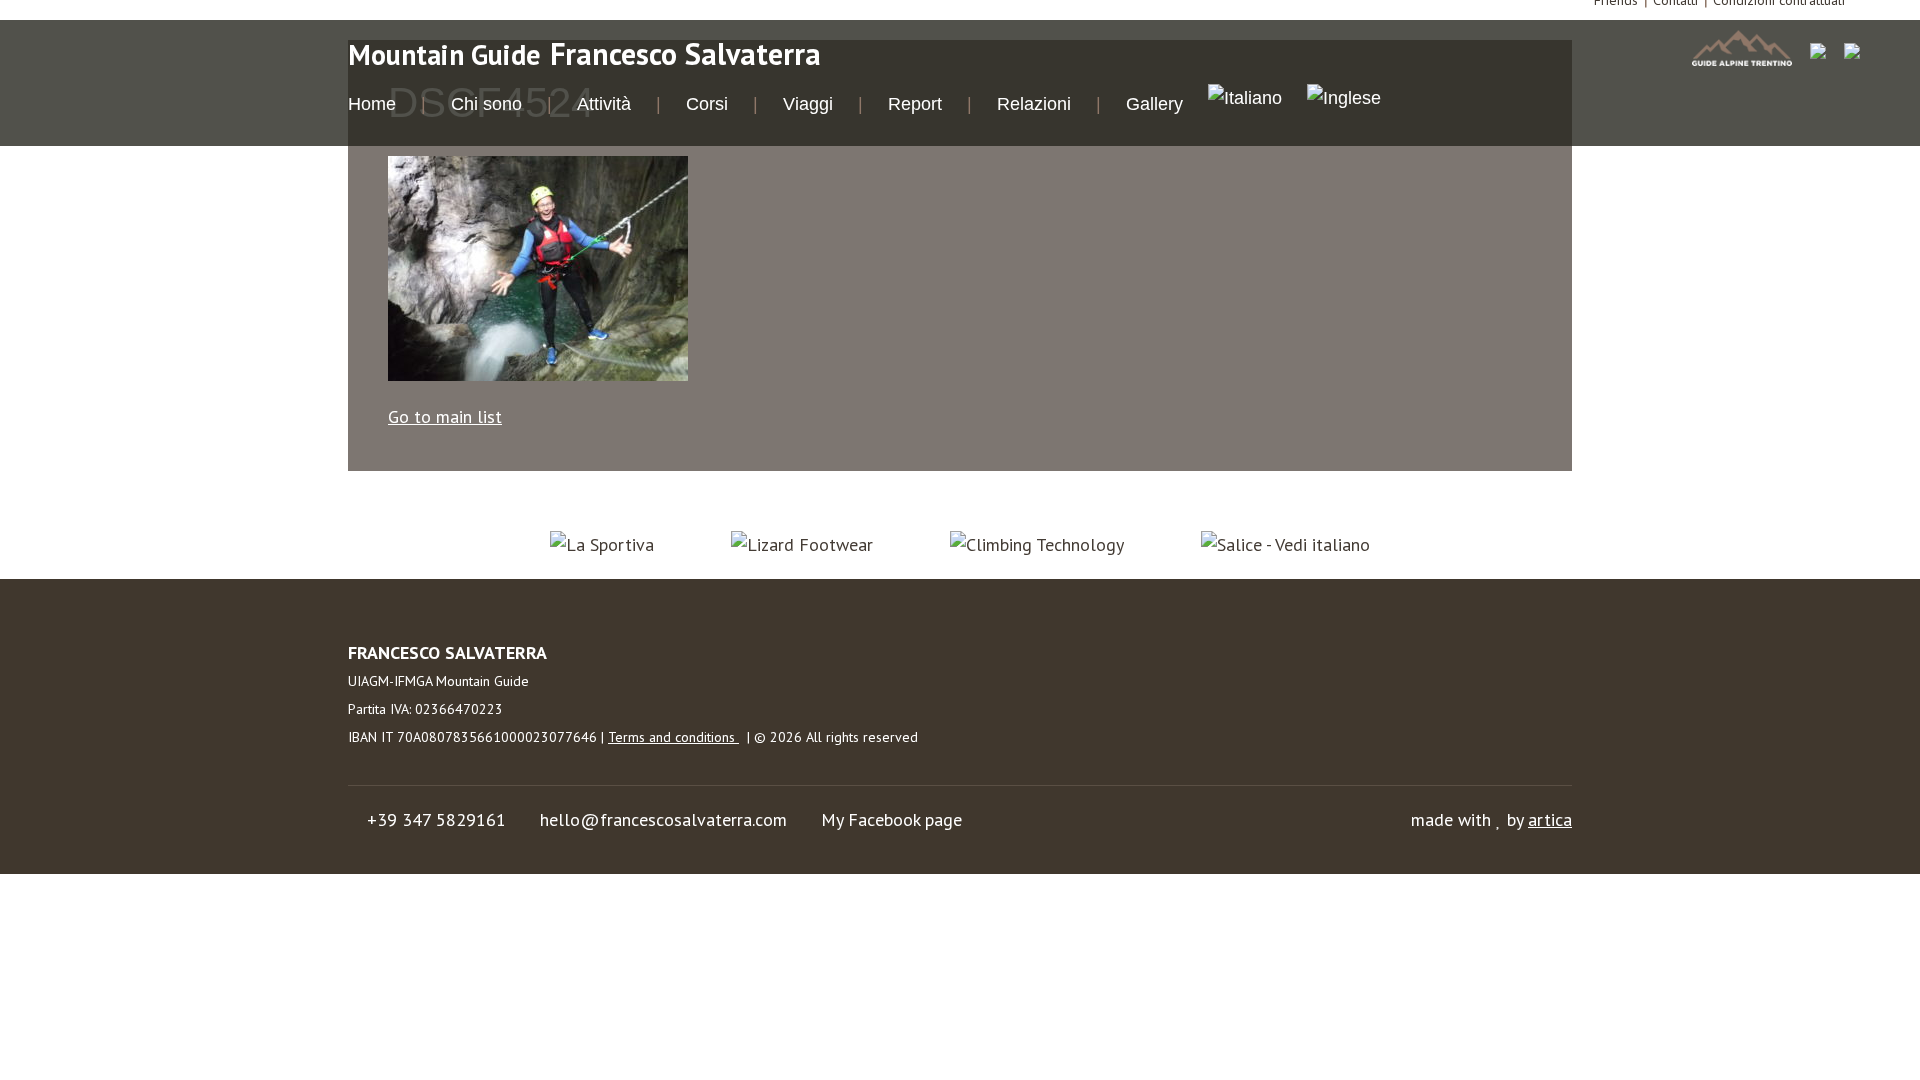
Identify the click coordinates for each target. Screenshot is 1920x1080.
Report (915, 104)
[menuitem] (1245, 101)
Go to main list (445, 416)
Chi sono (486, 104)
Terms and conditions (673, 737)
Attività (604, 104)
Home (372, 104)
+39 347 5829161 (436, 819)
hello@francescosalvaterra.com (663, 819)
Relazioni (1034, 104)
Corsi (707, 104)
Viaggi (808, 104)
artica (1550, 819)
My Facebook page (891, 819)
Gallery (1154, 104)
